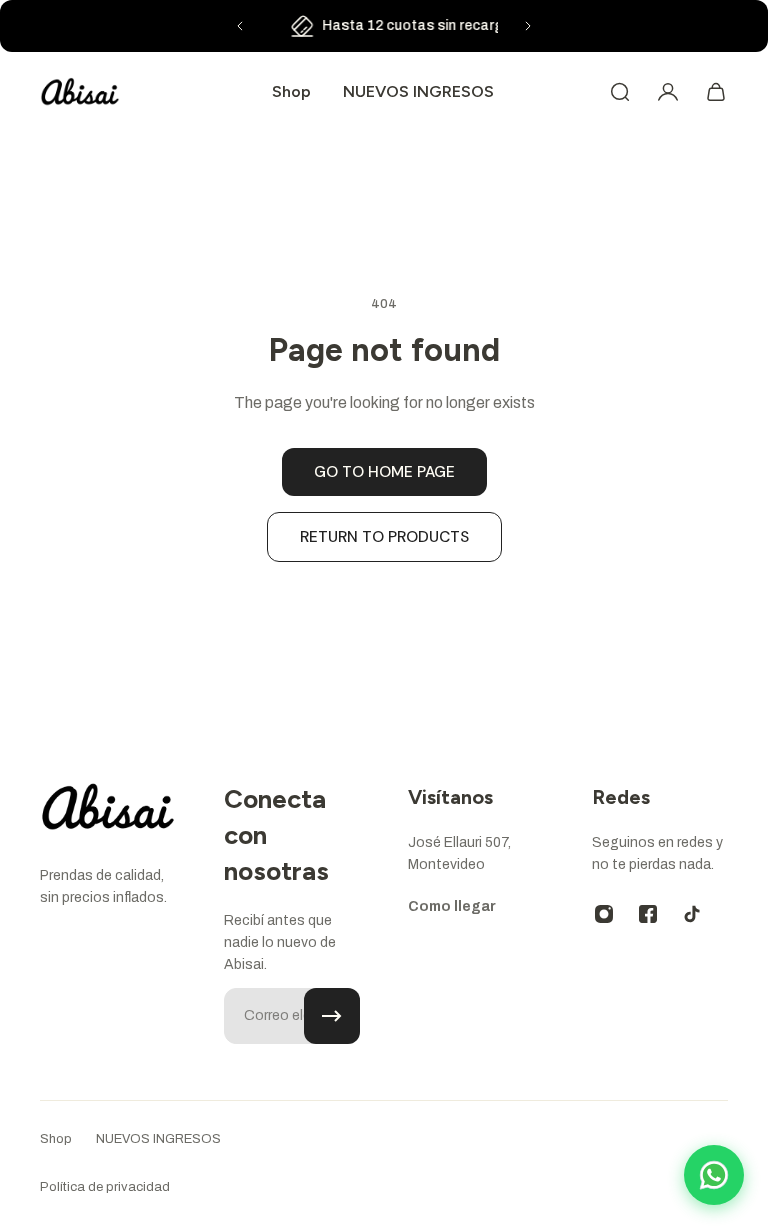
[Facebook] (648, 914)
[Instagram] (604, 914)
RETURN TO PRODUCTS (384, 537)
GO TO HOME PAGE (384, 472)
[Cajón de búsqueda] (620, 92)
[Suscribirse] (332, 1016)
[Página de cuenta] (668, 92)
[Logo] (80, 92)
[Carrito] (716, 92)
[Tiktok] (692, 914)
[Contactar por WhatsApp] (714, 1175)
